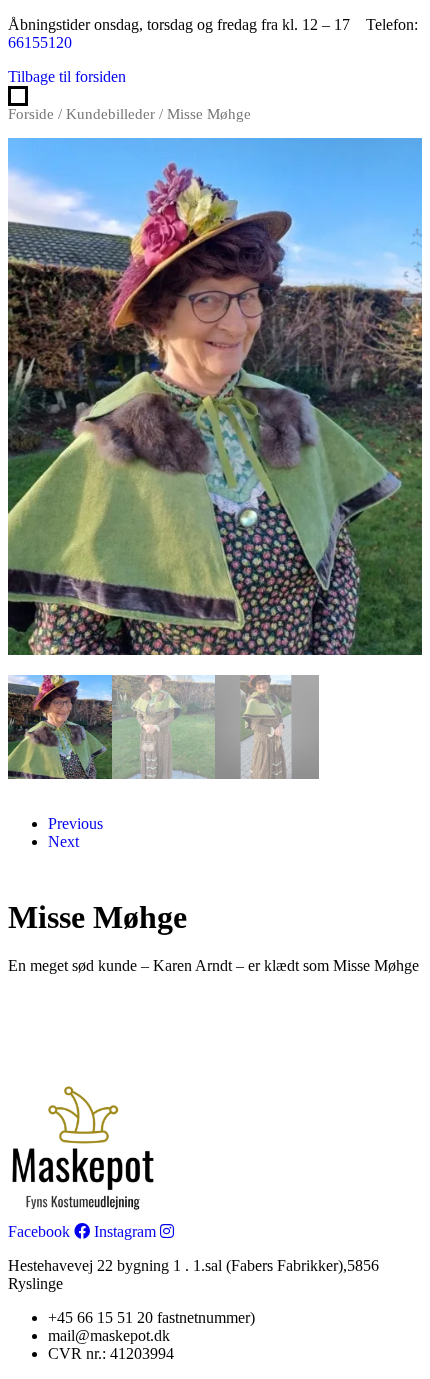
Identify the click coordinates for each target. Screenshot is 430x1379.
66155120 (40, 42)
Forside (31, 114)
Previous (75, 823)
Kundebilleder (110, 114)
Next (63, 841)
